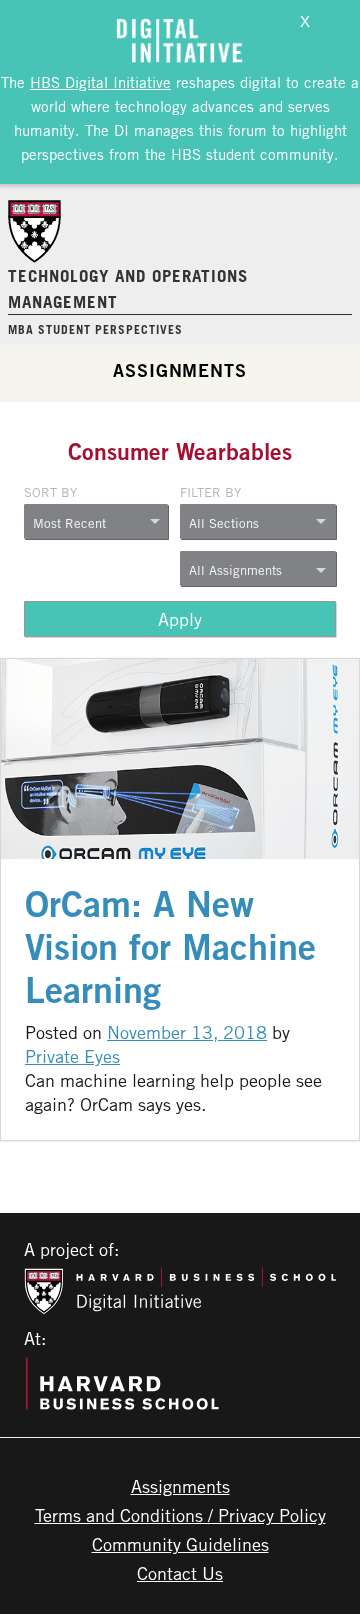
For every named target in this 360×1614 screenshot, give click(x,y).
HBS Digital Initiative (100, 82)
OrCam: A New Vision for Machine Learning (170, 946)
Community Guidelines (180, 1544)
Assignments (180, 370)
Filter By (210, 492)
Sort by (50, 492)
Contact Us (180, 1573)
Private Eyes (72, 1056)
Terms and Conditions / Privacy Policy (180, 1515)
